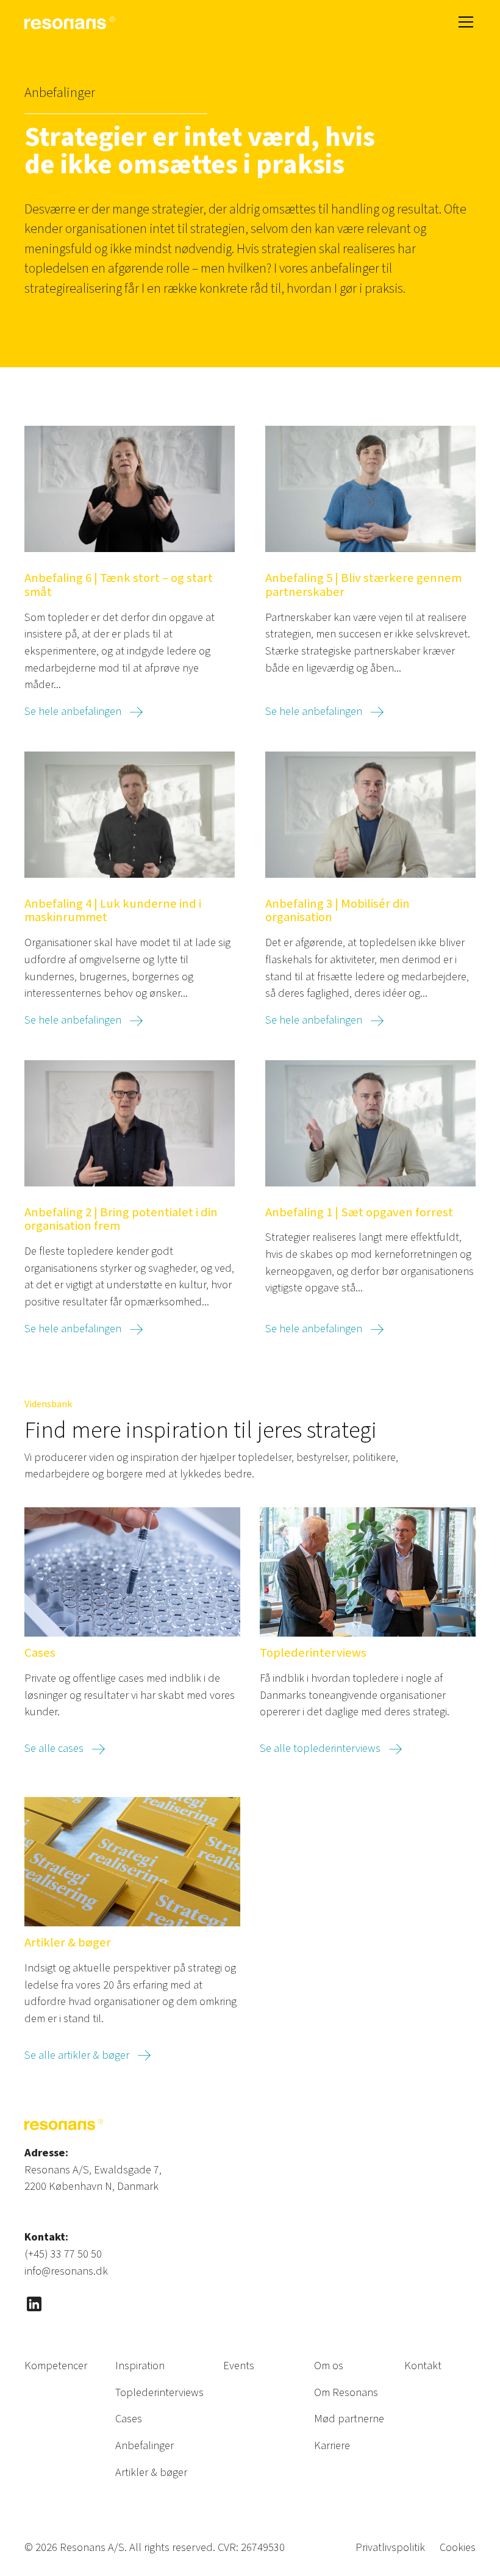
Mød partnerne (349, 2419)
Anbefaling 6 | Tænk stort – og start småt (119, 586)
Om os (329, 2366)
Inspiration (140, 2366)
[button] (463, 22)
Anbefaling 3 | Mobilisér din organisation (337, 911)
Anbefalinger (145, 2445)
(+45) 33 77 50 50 (63, 2254)
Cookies (458, 2547)
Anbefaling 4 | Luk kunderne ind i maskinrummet (113, 911)
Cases (40, 1653)
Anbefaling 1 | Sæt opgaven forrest (359, 1213)
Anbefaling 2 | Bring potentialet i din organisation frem (121, 1220)
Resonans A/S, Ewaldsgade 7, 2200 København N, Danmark (93, 2178)
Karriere (332, 2445)
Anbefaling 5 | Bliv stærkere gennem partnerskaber (363, 586)
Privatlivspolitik (390, 2547)
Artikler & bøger (68, 1943)
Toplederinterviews (313, 1653)
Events (239, 2366)
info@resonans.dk (66, 2271)
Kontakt (423, 2366)
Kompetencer (56, 2366)
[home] (70, 22)
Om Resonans (346, 2392)
